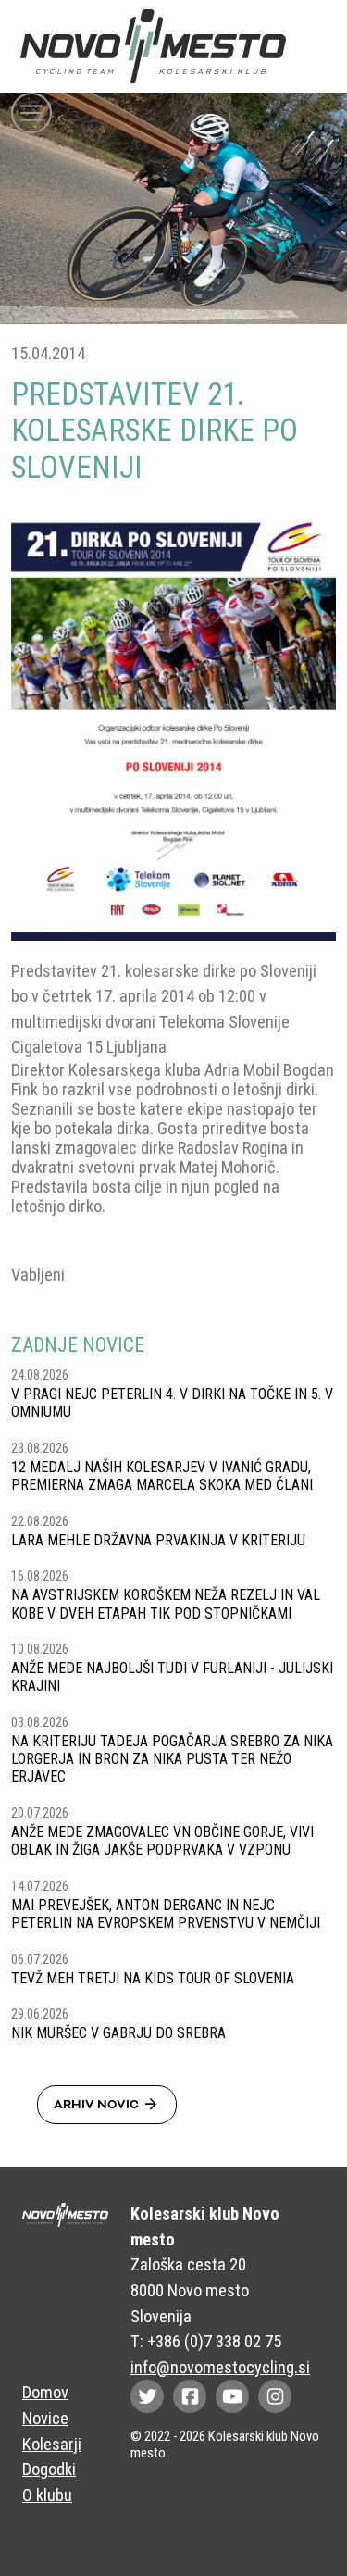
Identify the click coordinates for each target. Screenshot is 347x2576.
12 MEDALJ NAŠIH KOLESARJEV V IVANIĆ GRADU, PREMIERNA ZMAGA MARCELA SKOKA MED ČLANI (162, 1476)
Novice (45, 2418)
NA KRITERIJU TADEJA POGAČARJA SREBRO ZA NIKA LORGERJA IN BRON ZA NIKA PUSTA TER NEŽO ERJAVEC (172, 1759)
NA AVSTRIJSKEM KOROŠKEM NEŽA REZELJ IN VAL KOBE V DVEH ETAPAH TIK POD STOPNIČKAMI (166, 1604)
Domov (45, 2392)
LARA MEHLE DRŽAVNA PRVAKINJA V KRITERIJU (158, 1540)
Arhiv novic (107, 2105)
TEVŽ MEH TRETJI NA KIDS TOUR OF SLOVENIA (153, 1978)
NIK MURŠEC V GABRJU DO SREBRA (118, 2033)
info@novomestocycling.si (220, 2367)
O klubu (47, 2495)
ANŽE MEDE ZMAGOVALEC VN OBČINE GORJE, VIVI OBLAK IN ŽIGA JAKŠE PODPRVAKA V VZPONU (162, 1841)
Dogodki (49, 2469)
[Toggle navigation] (31, 113)
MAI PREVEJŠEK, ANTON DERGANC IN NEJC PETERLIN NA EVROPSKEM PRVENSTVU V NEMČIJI (166, 1914)
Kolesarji (52, 2444)
